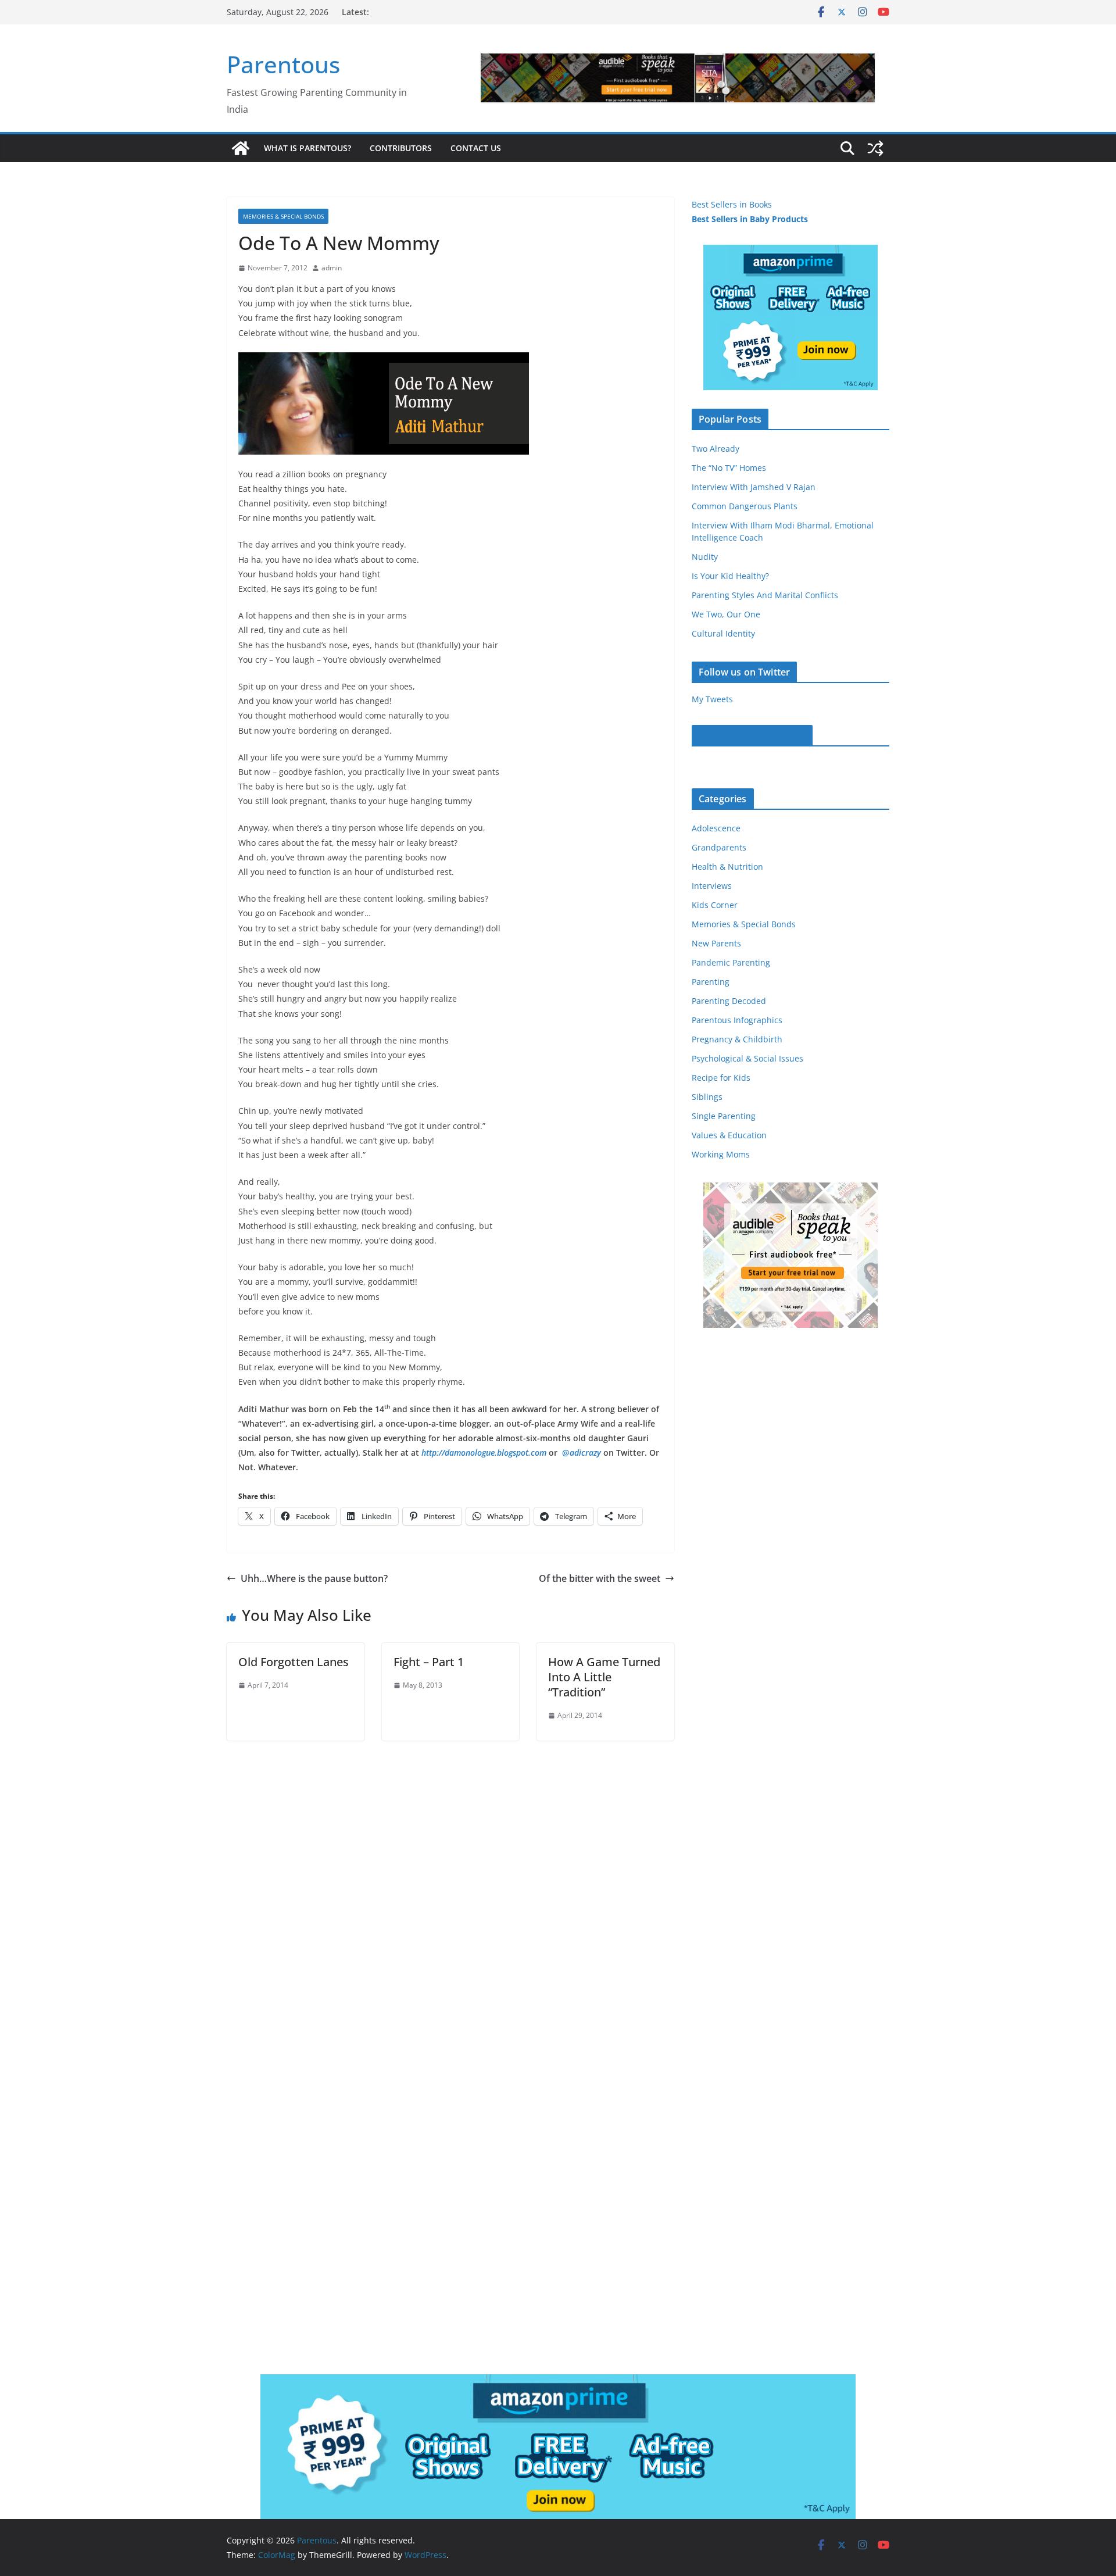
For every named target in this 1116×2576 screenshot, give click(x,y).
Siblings (707, 1097)
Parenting (711, 982)
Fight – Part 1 (429, 1662)
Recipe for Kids (721, 1078)
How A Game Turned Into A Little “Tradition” (604, 1677)
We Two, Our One (726, 614)
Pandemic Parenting (731, 962)
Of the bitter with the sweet (600, 1578)
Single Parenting (724, 1116)
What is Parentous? (307, 148)
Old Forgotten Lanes (294, 1662)
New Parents (716, 943)
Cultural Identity (723, 633)
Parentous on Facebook (752, 735)
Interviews (712, 886)
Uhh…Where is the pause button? (314, 1578)
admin (332, 268)
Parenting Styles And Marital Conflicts (765, 595)
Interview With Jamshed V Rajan (754, 487)
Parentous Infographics (737, 1020)
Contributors (401, 148)
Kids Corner (715, 905)
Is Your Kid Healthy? (730, 576)
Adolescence (716, 828)
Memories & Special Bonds (283, 216)
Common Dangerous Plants (745, 506)
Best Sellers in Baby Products (750, 219)
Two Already (716, 449)
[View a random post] (875, 148)
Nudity (705, 557)
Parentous (283, 64)
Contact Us (476, 148)
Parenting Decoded (729, 1001)
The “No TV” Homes (729, 468)
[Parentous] (241, 148)
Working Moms (721, 1154)
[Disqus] (450, 1886)
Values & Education (729, 1135)
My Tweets (712, 699)
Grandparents (719, 847)
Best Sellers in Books (732, 204)
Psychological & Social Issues (747, 1058)
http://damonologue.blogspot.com (484, 1453)
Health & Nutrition (727, 867)
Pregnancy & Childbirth (737, 1039)
